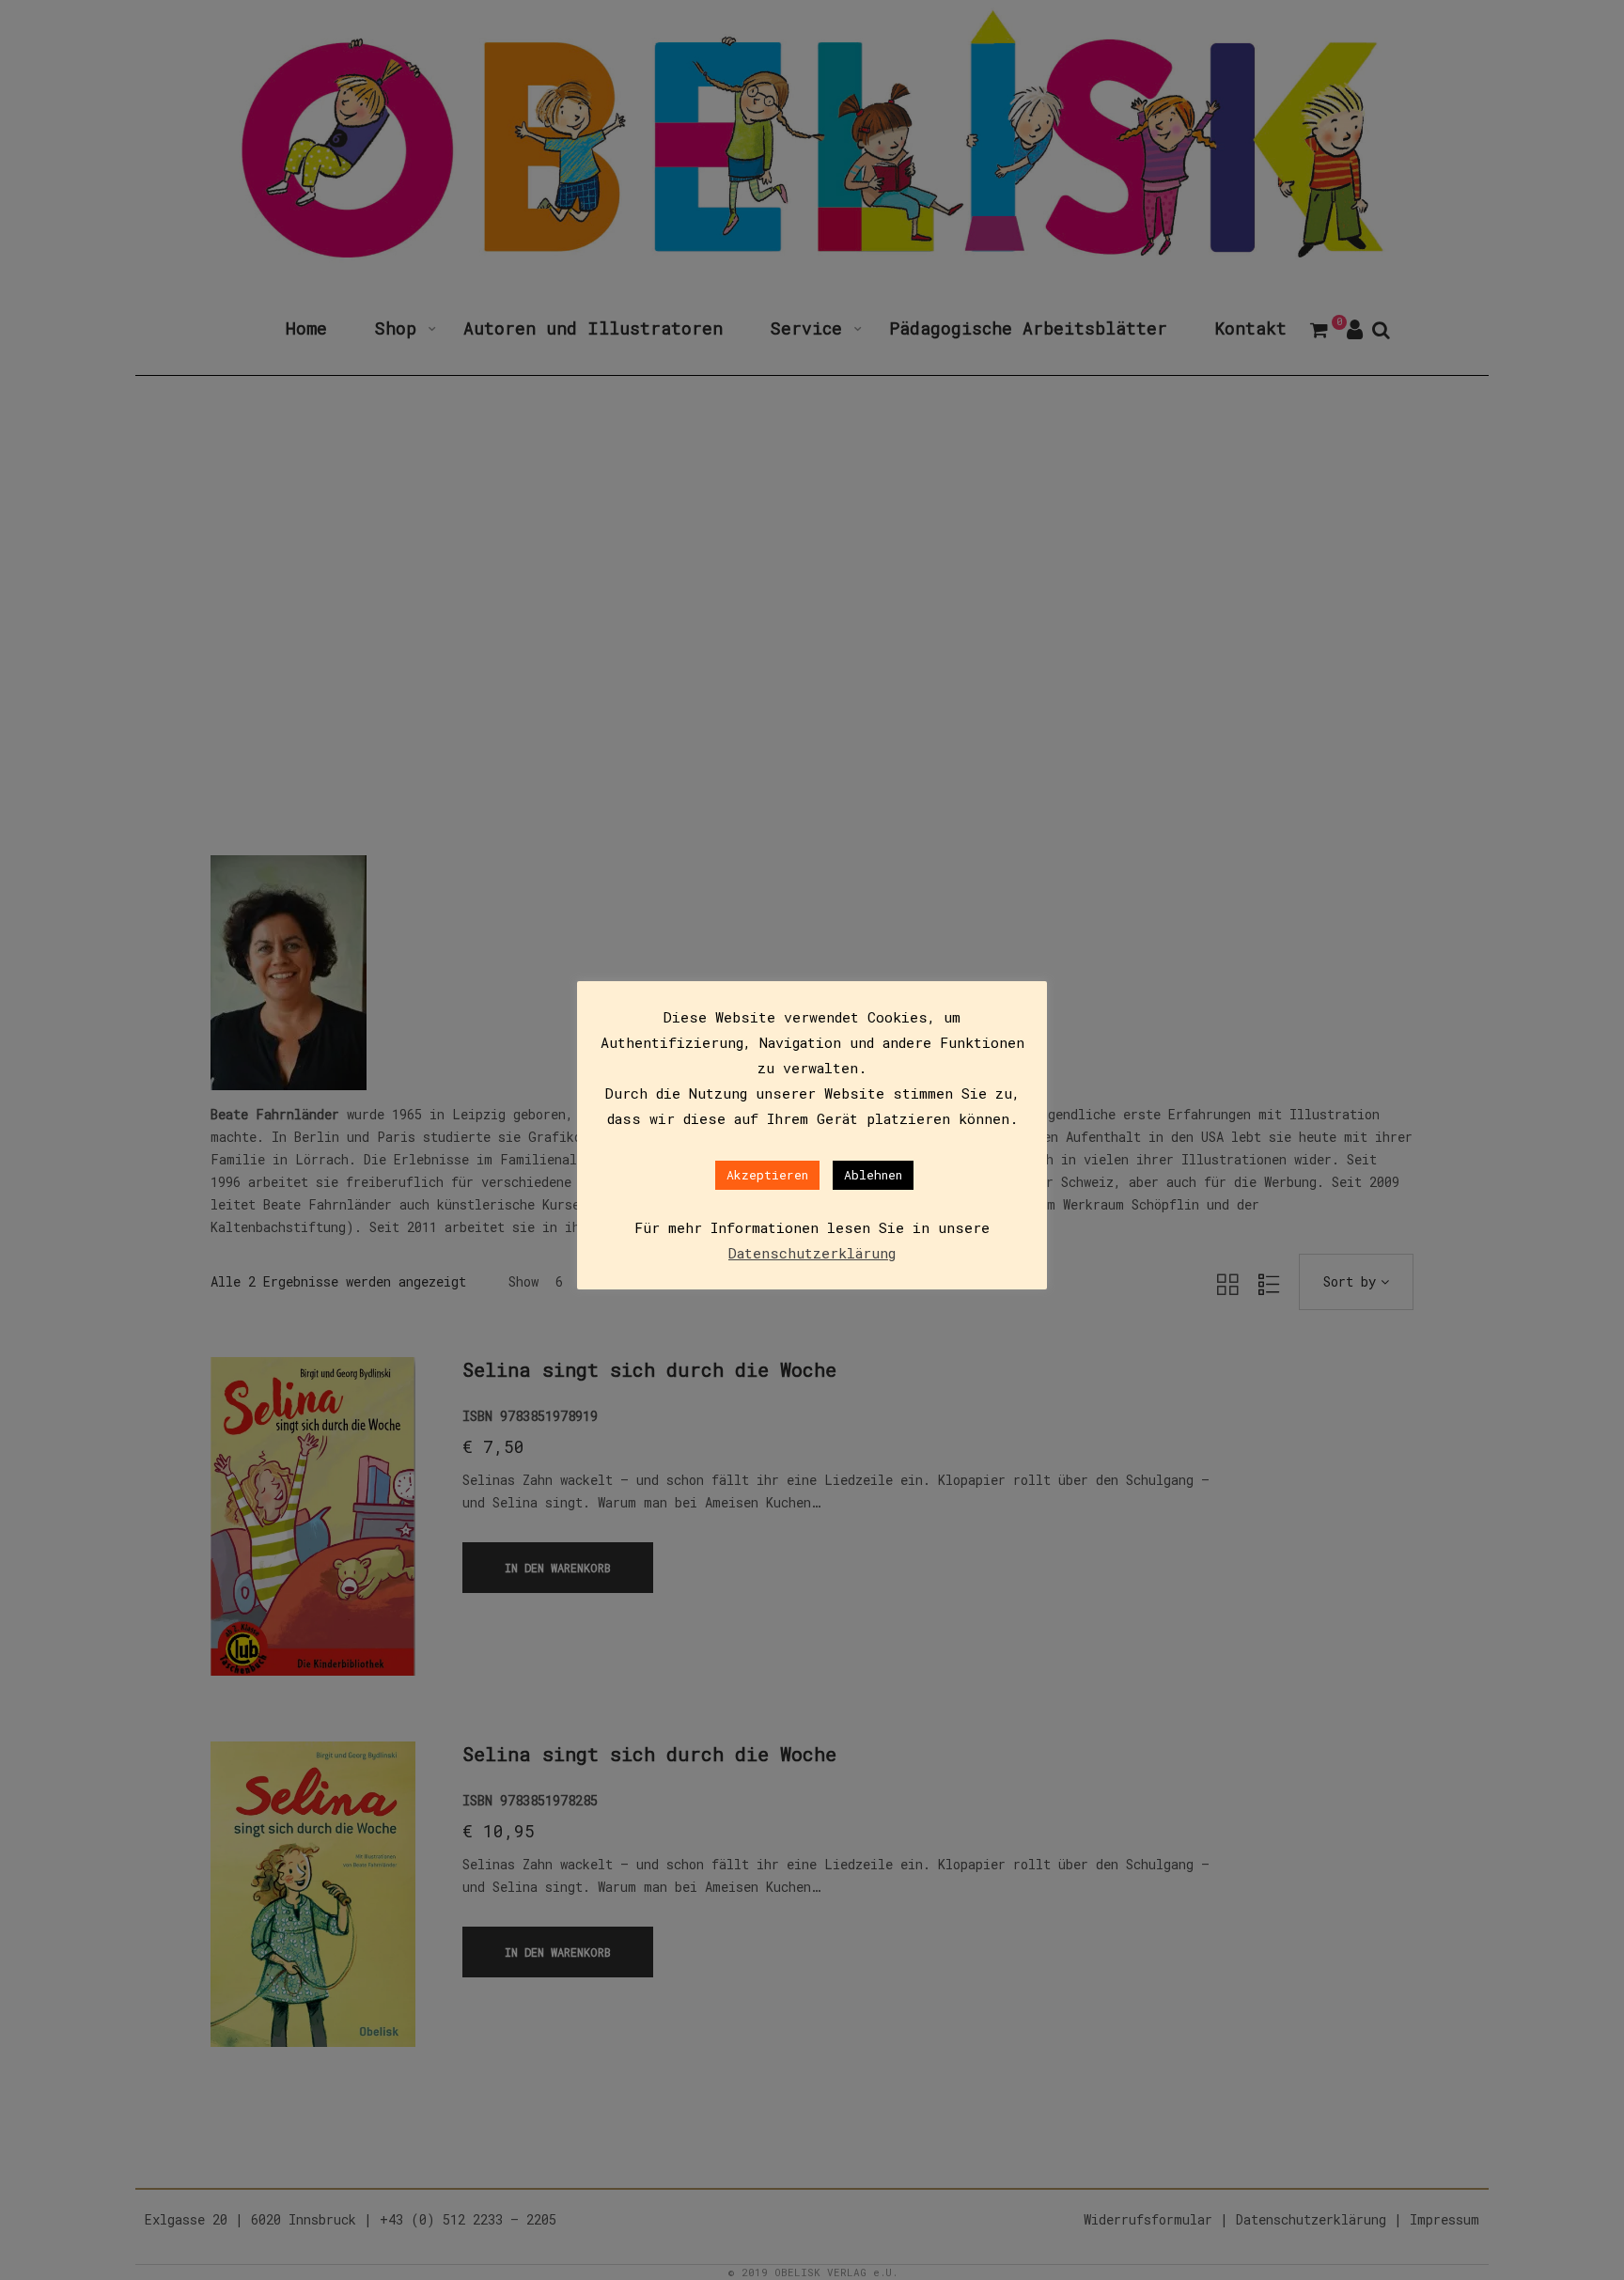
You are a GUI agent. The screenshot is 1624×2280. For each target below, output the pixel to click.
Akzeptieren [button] (767, 1175)
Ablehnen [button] (873, 1175)
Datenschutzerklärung (812, 1253)
